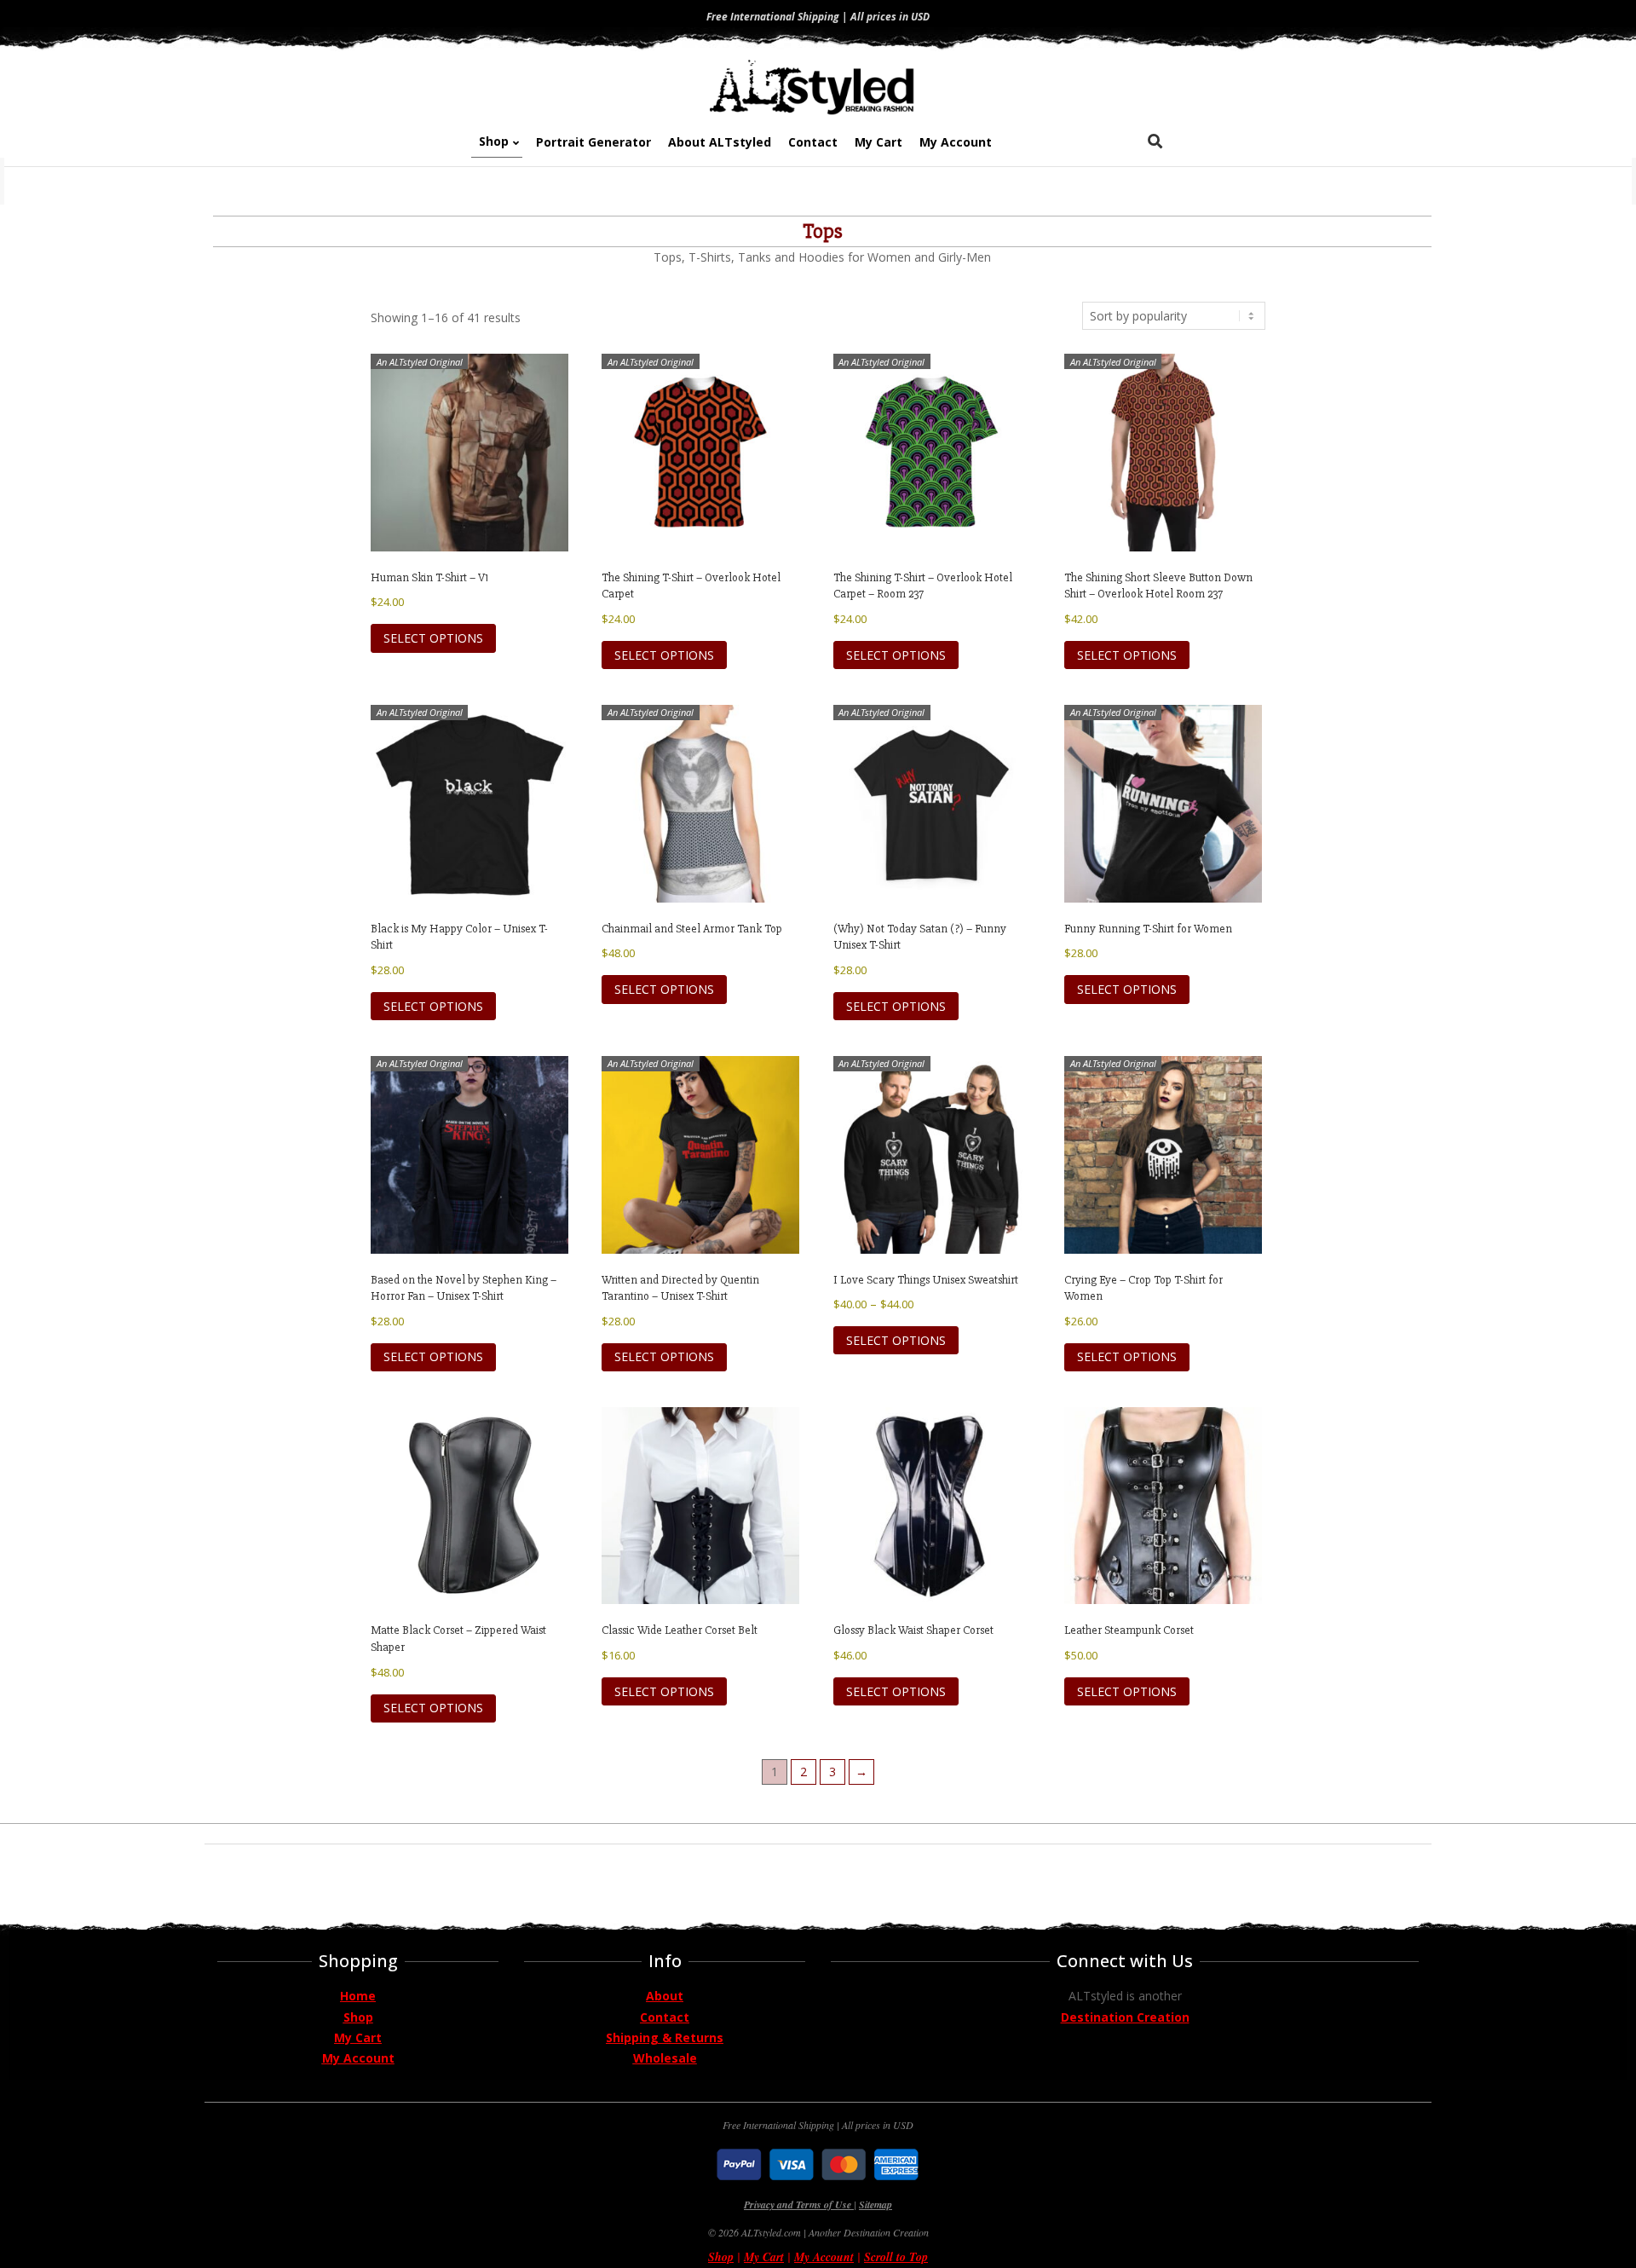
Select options (433, 638)
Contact (665, 2017)
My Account (358, 2058)
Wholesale (665, 2058)
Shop (358, 2017)
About (665, 1996)
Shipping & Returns (665, 2037)
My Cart (358, 2037)
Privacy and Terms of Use (799, 2205)
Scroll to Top (896, 2257)
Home (358, 1996)
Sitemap (876, 2205)
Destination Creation (1125, 2017)
